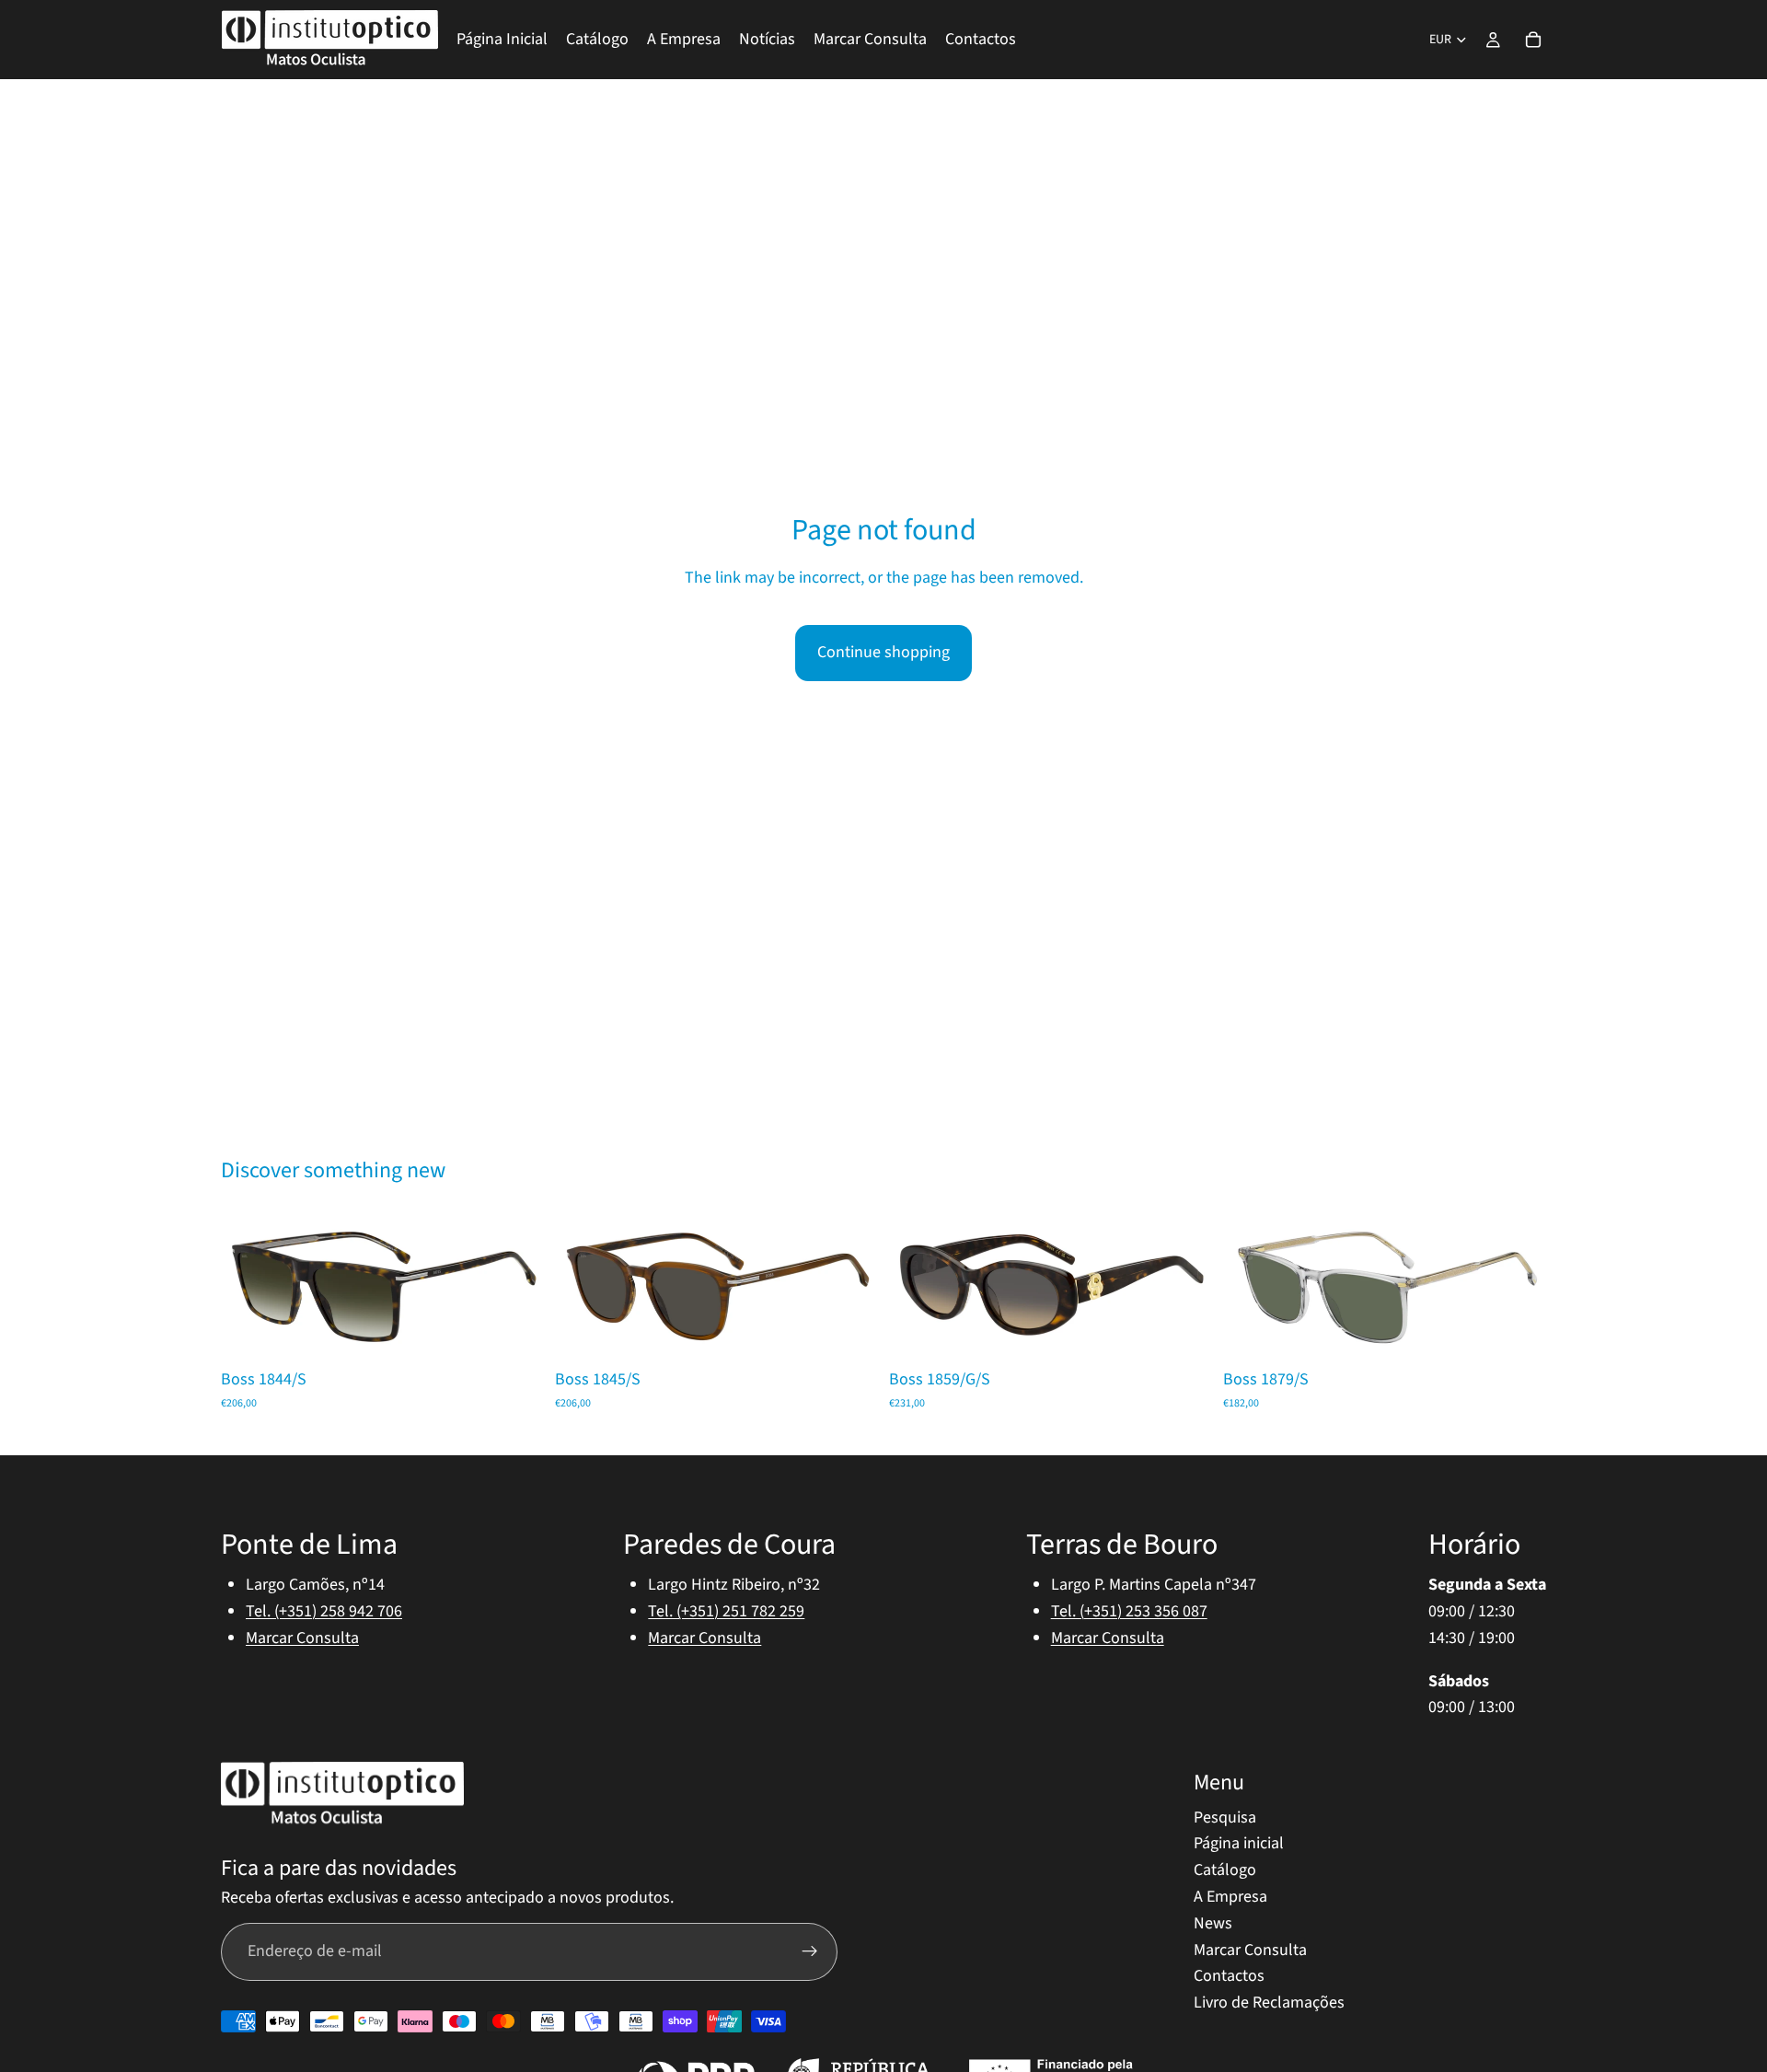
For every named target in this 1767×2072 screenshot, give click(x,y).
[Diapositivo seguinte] (516, 1288)
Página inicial (1239, 1843)
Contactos (1229, 1976)
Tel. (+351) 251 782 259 (726, 1610)
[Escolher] (515, 1332)
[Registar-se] (810, 1951)
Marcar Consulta (302, 1637)
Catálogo (1225, 1870)
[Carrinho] (1533, 40)
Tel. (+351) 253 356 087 (1129, 1610)
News (1213, 1922)
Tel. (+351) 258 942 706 (324, 1610)
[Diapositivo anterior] (248, 1288)
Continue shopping (883, 652)
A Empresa (1230, 1896)
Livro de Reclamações (1269, 2003)
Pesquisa (1225, 1817)
